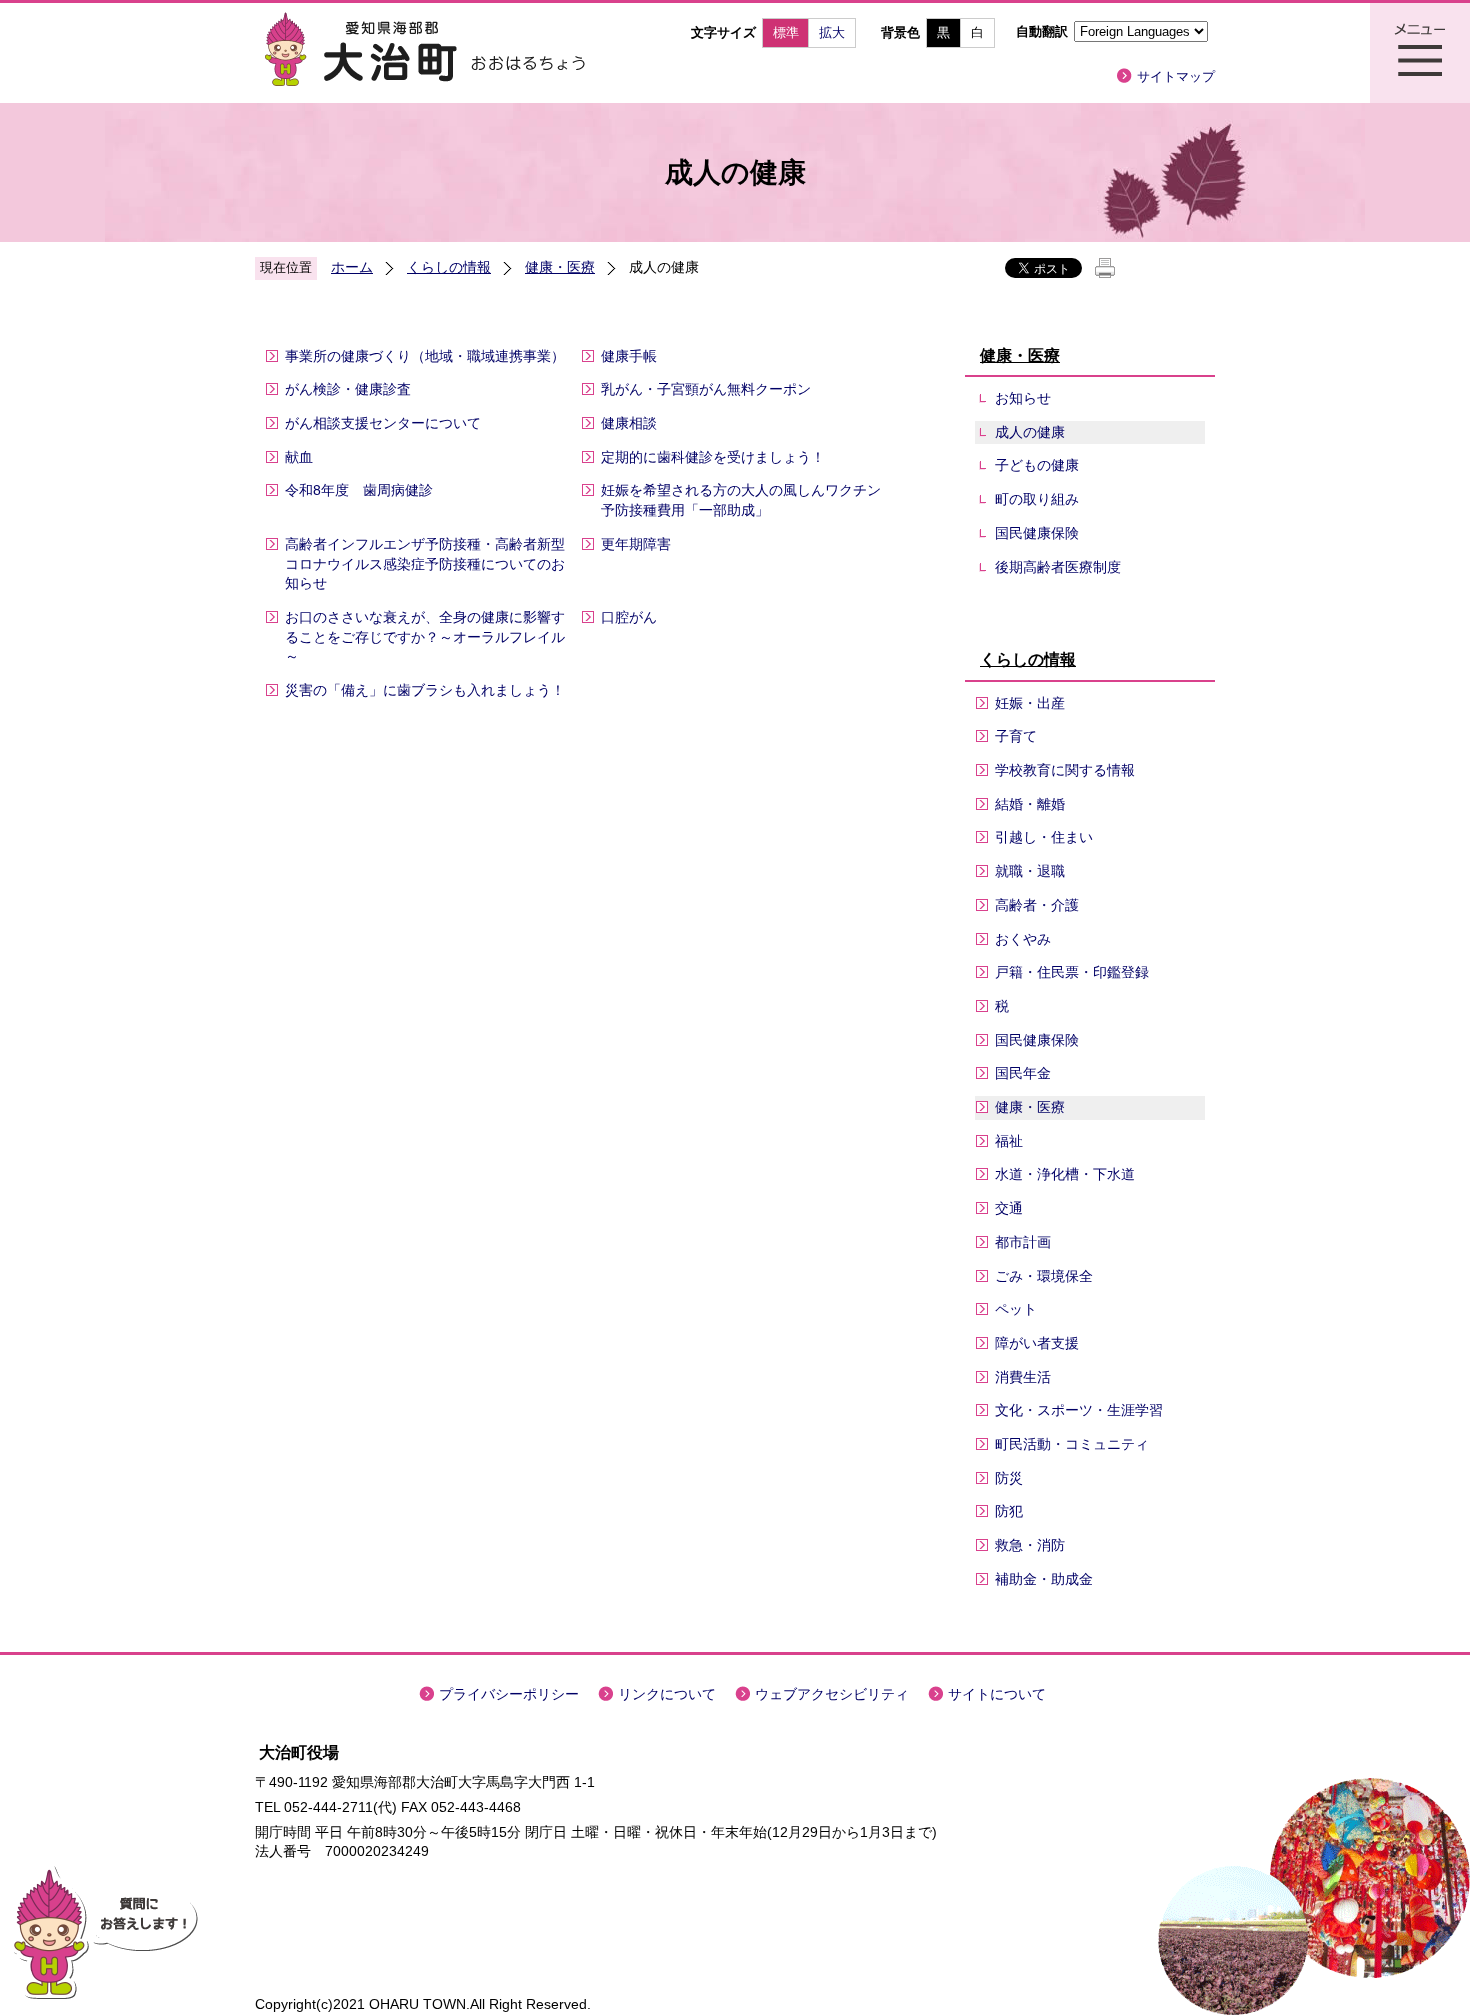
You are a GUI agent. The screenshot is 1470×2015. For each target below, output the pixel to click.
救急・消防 (1030, 1545)
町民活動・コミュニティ (1072, 1444)
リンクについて (667, 1694)
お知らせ (1023, 398)
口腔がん (629, 617)
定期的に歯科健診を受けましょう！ (713, 457)
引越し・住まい (1044, 837)
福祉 (1009, 1141)
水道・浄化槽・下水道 (1065, 1174)
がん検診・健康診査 (348, 389)
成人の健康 (1030, 432)
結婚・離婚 (1030, 804)
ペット (1016, 1309)
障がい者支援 (1037, 1343)
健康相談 (629, 423)
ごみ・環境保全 (1044, 1276)
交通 (1009, 1208)
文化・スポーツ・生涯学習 (1079, 1410)
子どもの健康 (1037, 465)
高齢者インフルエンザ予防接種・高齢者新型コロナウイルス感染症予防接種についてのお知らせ (425, 563)
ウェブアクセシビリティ (832, 1694)
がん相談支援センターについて (383, 423)
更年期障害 (636, 544)
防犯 (1009, 1511)
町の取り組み (1037, 499)
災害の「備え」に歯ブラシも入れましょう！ (425, 690)
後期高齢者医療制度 (1058, 567)
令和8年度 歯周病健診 (359, 490)
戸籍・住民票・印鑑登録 (1072, 972)
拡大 (832, 32)
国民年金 (1023, 1073)
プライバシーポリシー (509, 1694)
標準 (786, 32)
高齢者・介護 (1037, 905)
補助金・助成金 (1044, 1579)
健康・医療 (560, 267)
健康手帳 (629, 356)
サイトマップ (1176, 76)
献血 (299, 457)
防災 (1009, 1478)
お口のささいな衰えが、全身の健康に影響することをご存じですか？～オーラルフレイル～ (425, 636)
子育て (1016, 736)
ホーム (352, 267)
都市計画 (1023, 1242)
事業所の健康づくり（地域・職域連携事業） (425, 356)
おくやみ (1023, 939)
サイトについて (997, 1694)
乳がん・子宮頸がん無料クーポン (706, 389)
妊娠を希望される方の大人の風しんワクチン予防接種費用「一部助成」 (741, 500)
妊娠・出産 (1030, 703)
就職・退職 (1030, 871)
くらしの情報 (449, 267)
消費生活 (1023, 1377)
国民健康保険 (1037, 533)
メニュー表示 (1420, 53)
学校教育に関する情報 (1065, 770)
